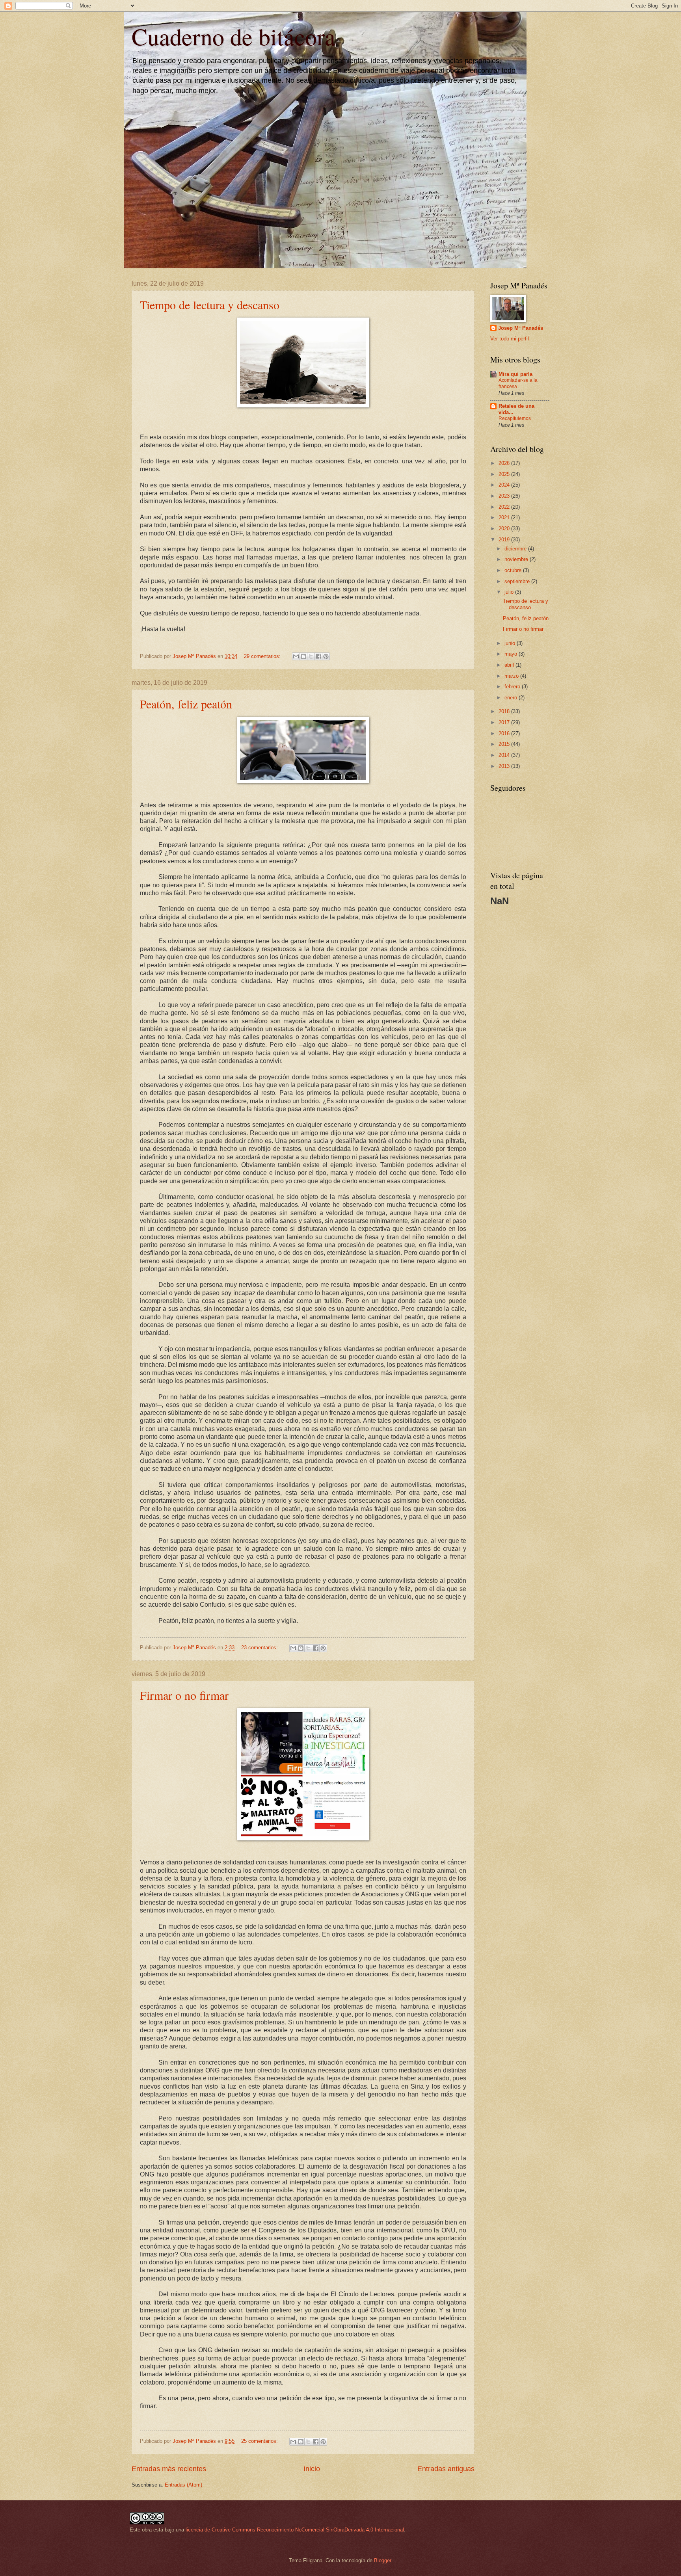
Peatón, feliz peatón (186, 704)
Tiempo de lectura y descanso (210, 305)
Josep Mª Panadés (521, 328)
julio (510, 592)
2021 (505, 518)
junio (511, 643)
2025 (505, 474)
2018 (505, 711)
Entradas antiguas (446, 2469)
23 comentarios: (260, 1648)
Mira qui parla (515, 374)
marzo (512, 676)
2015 (505, 744)
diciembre (516, 549)
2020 (505, 529)
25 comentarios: (260, 2441)
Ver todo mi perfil (510, 339)
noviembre (517, 559)
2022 (505, 507)
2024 (505, 485)
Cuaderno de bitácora (234, 36)
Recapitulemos (515, 418)
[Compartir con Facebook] (318, 656)
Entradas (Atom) (183, 2485)
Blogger (382, 2560)
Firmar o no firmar (184, 1695)
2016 (505, 733)
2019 (505, 540)
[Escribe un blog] (303, 656)
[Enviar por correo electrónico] (296, 656)
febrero (513, 687)
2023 (505, 496)
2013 (505, 766)
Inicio (312, 2469)
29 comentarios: (263, 656)
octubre (514, 570)
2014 (505, 755)
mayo (512, 654)
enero (512, 698)
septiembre (518, 581)
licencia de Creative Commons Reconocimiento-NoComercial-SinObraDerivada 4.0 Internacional (295, 2530)
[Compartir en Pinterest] (326, 656)
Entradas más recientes (169, 2469)
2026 (505, 463)
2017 (505, 722)
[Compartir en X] (311, 656)
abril (510, 665)
